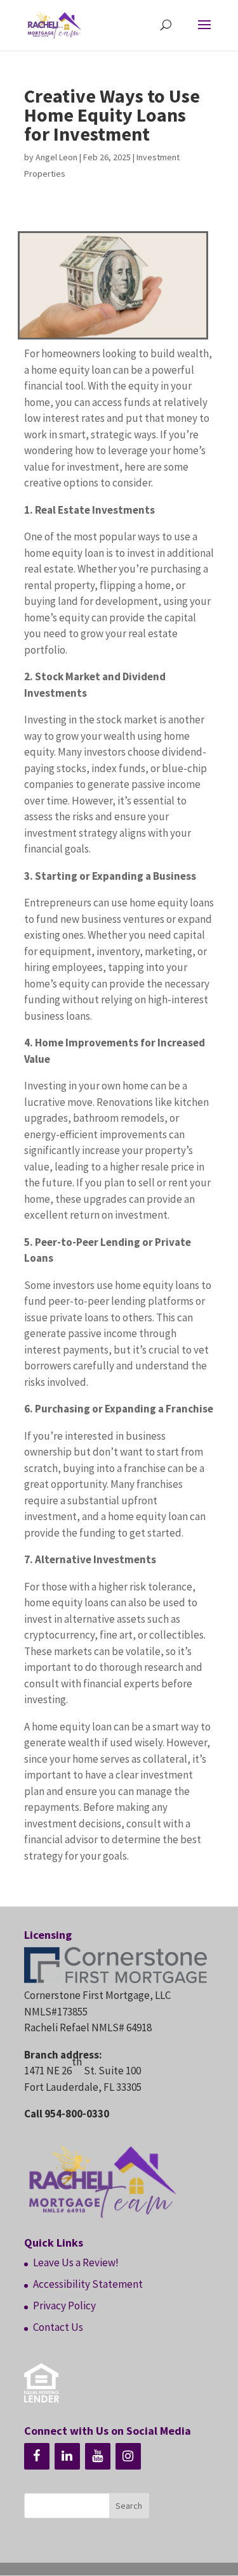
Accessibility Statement (88, 2284)
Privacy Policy (64, 2306)
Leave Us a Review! (76, 2262)
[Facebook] (37, 2456)
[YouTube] (98, 2456)
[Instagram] (128, 2456)
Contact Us (58, 2327)
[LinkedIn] (67, 2456)
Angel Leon (56, 157)
